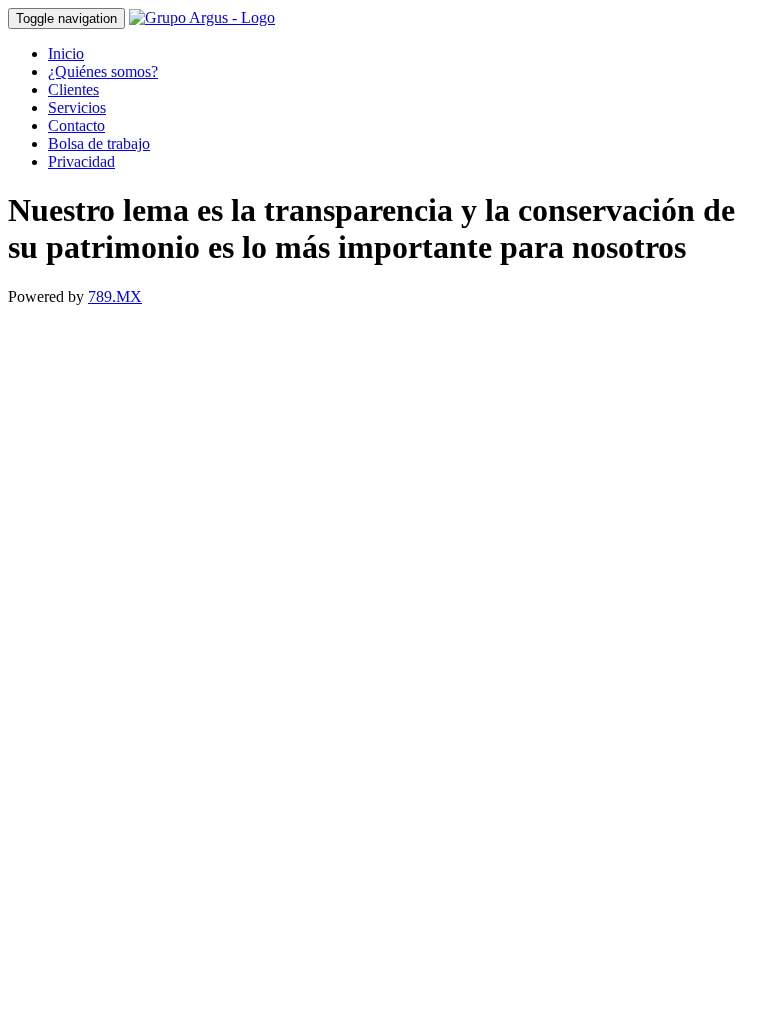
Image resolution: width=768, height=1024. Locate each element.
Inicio (66, 53)
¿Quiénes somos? (103, 71)
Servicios (77, 107)
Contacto (76, 125)
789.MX (115, 296)
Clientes (73, 89)
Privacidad (81, 161)
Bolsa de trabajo (99, 143)
